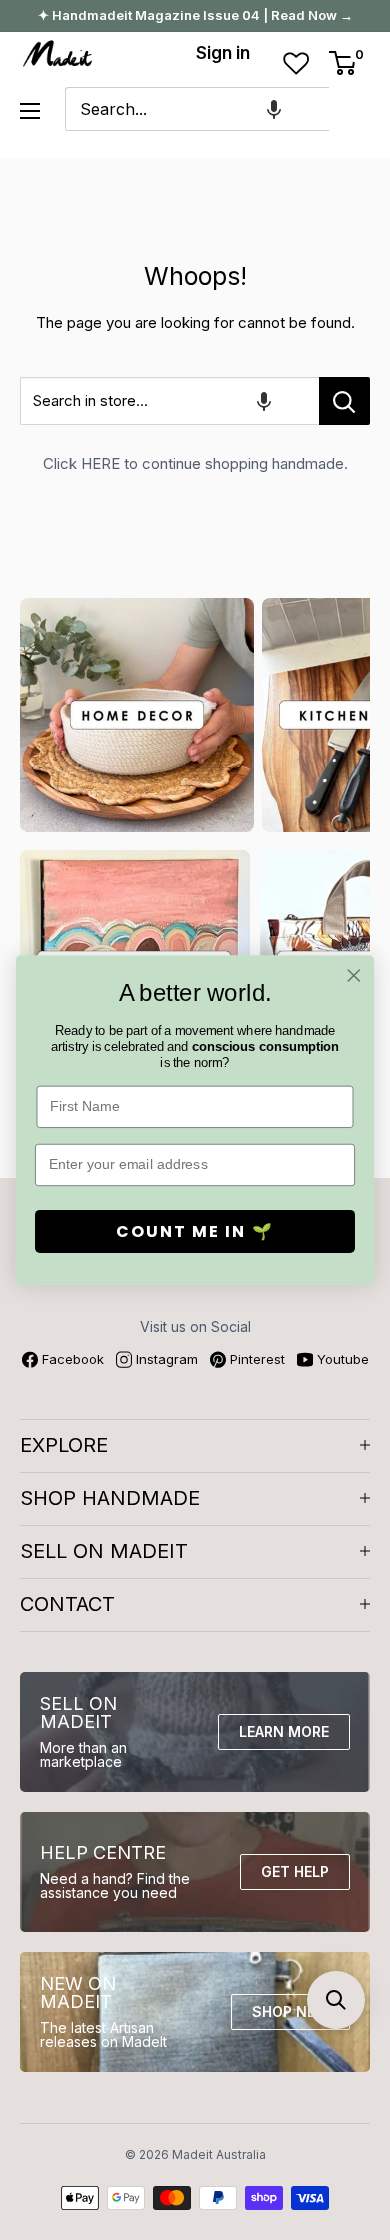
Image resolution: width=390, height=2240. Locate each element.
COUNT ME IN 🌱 (195, 1231)
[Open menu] (30, 111)
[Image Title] (137, 715)
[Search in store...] (344, 401)
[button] (274, 109)
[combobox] (197, 109)
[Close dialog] (354, 976)
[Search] (354, 109)
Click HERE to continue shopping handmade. (195, 463)
